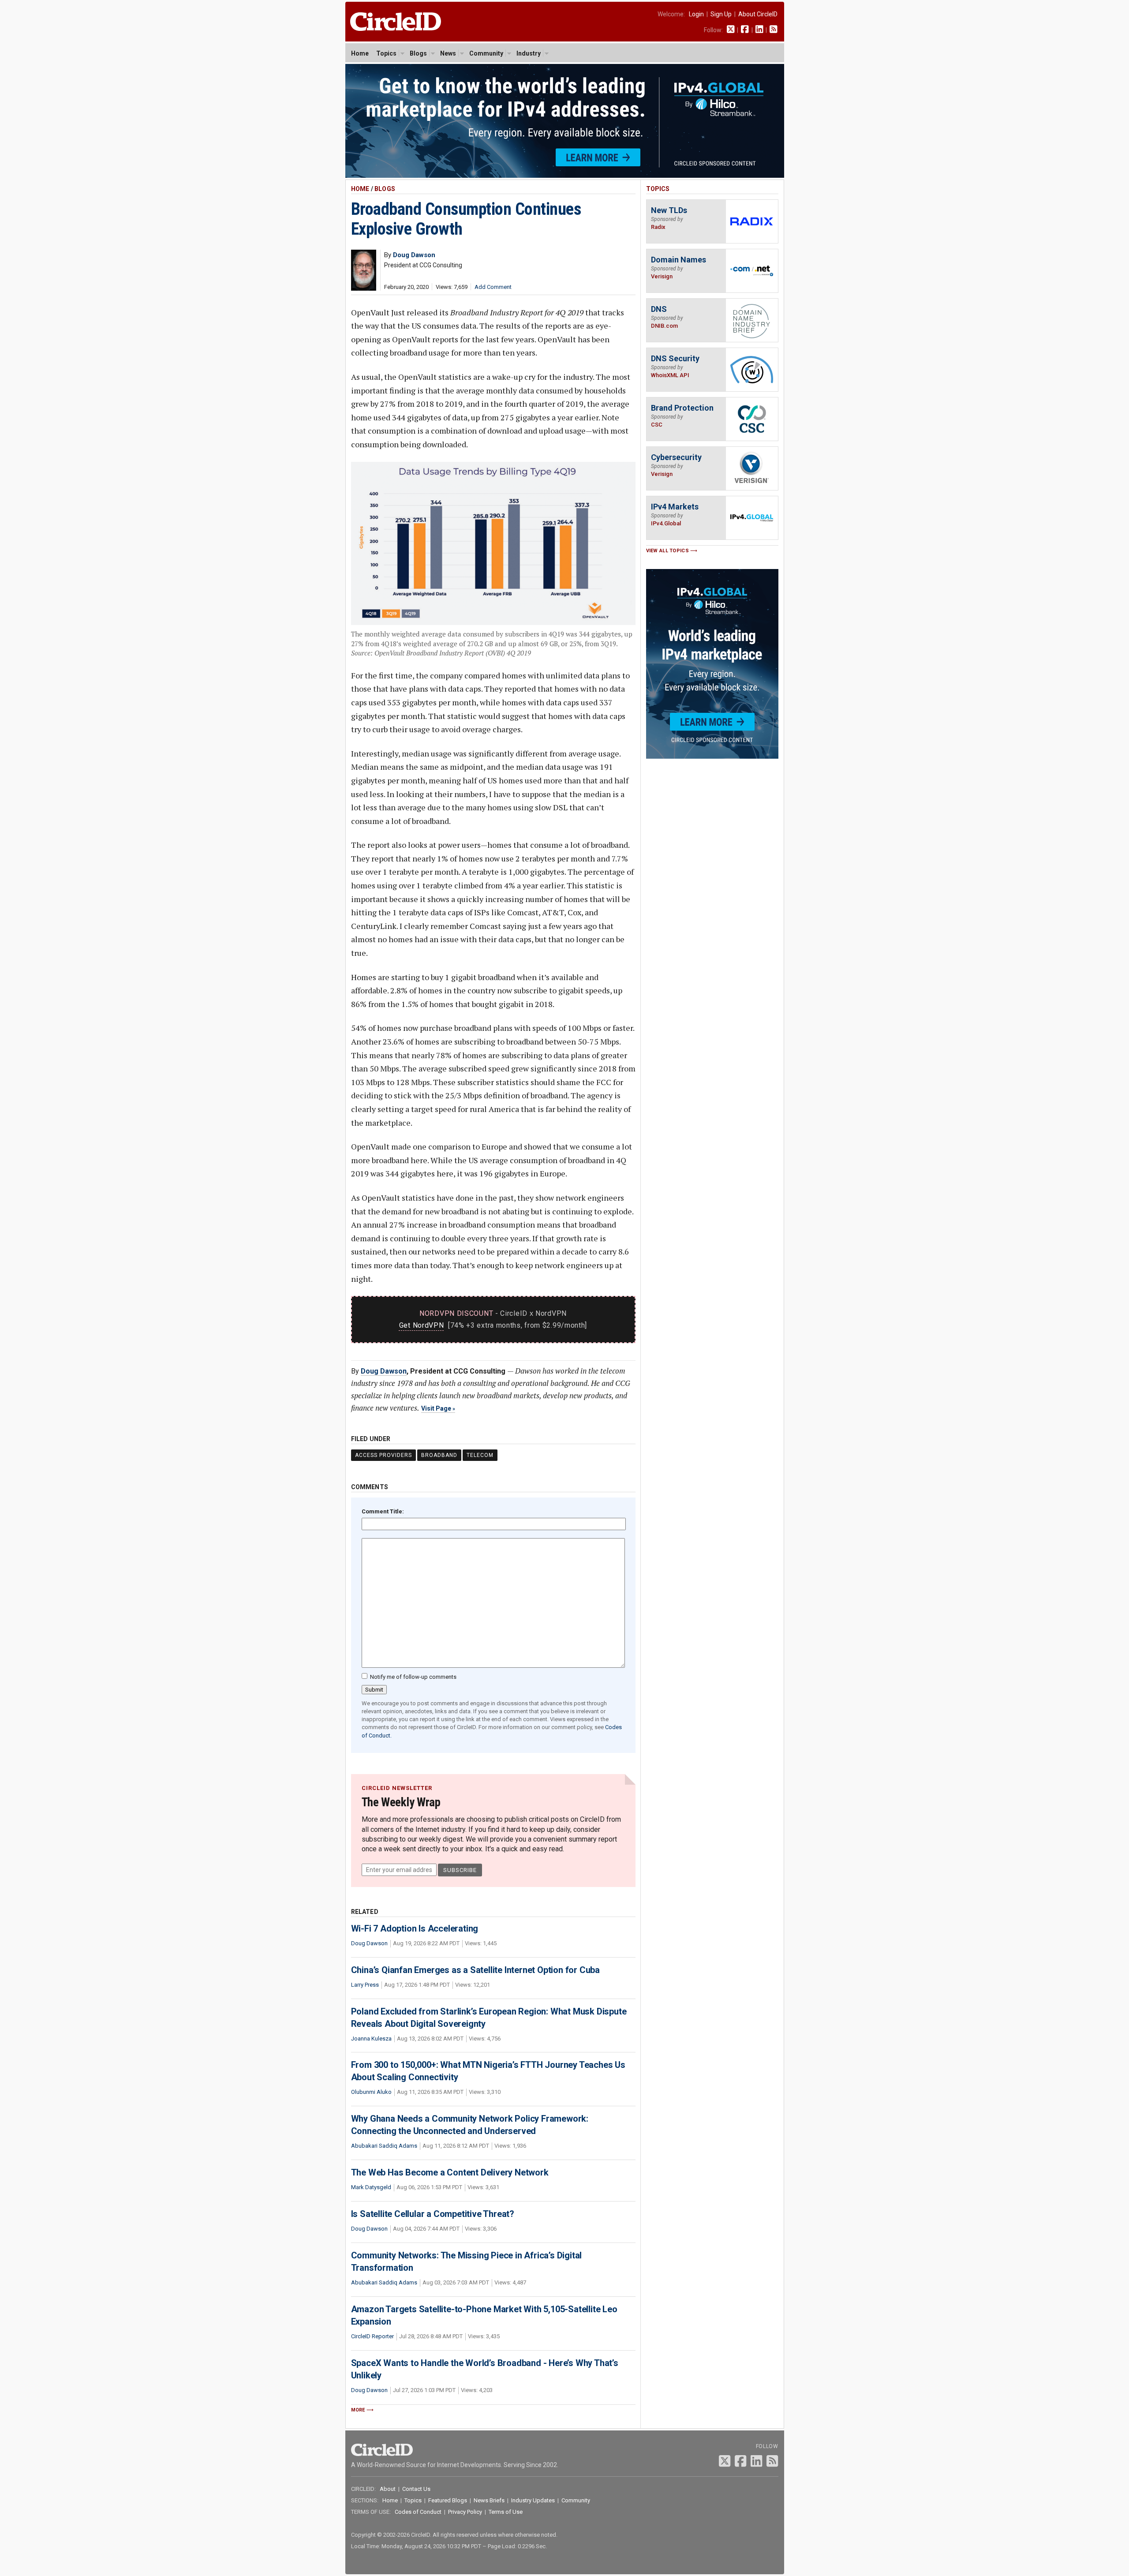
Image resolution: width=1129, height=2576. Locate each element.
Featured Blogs (448, 2500)
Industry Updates (533, 2500)
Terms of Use (506, 2512)
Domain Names (679, 260)
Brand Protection (682, 408)
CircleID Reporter (372, 2336)
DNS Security (675, 358)
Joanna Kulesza (371, 2039)
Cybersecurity (676, 457)
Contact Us (416, 2489)
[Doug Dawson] (364, 288)
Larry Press (365, 1985)
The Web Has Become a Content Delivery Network (450, 2172)
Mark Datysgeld (371, 2187)
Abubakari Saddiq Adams (384, 2146)
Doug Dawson (384, 1371)
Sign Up (721, 14)
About (388, 2489)
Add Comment (493, 287)
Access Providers (383, 1455)
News (448, 53)
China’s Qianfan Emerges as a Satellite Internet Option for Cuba (475, 1970)
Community (486, 53)
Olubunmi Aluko (371, 2092)
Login (696, 14)
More (358, 2410)
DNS (659, 309)
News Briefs (489, 2500)
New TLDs (669, 210)
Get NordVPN (422, 1325)
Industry (529, 53)
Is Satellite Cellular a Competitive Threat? (433, 2214)
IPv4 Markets (675, 507)
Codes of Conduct (418, 2512)
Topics (386, 53)
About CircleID (758, 14)
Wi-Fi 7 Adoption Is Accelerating (415, 1928)
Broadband (439, 1455)
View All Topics (668, 551)
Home (360, 53)
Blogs (418, 53)
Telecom (480, 1455)
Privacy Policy (465, 2512)
